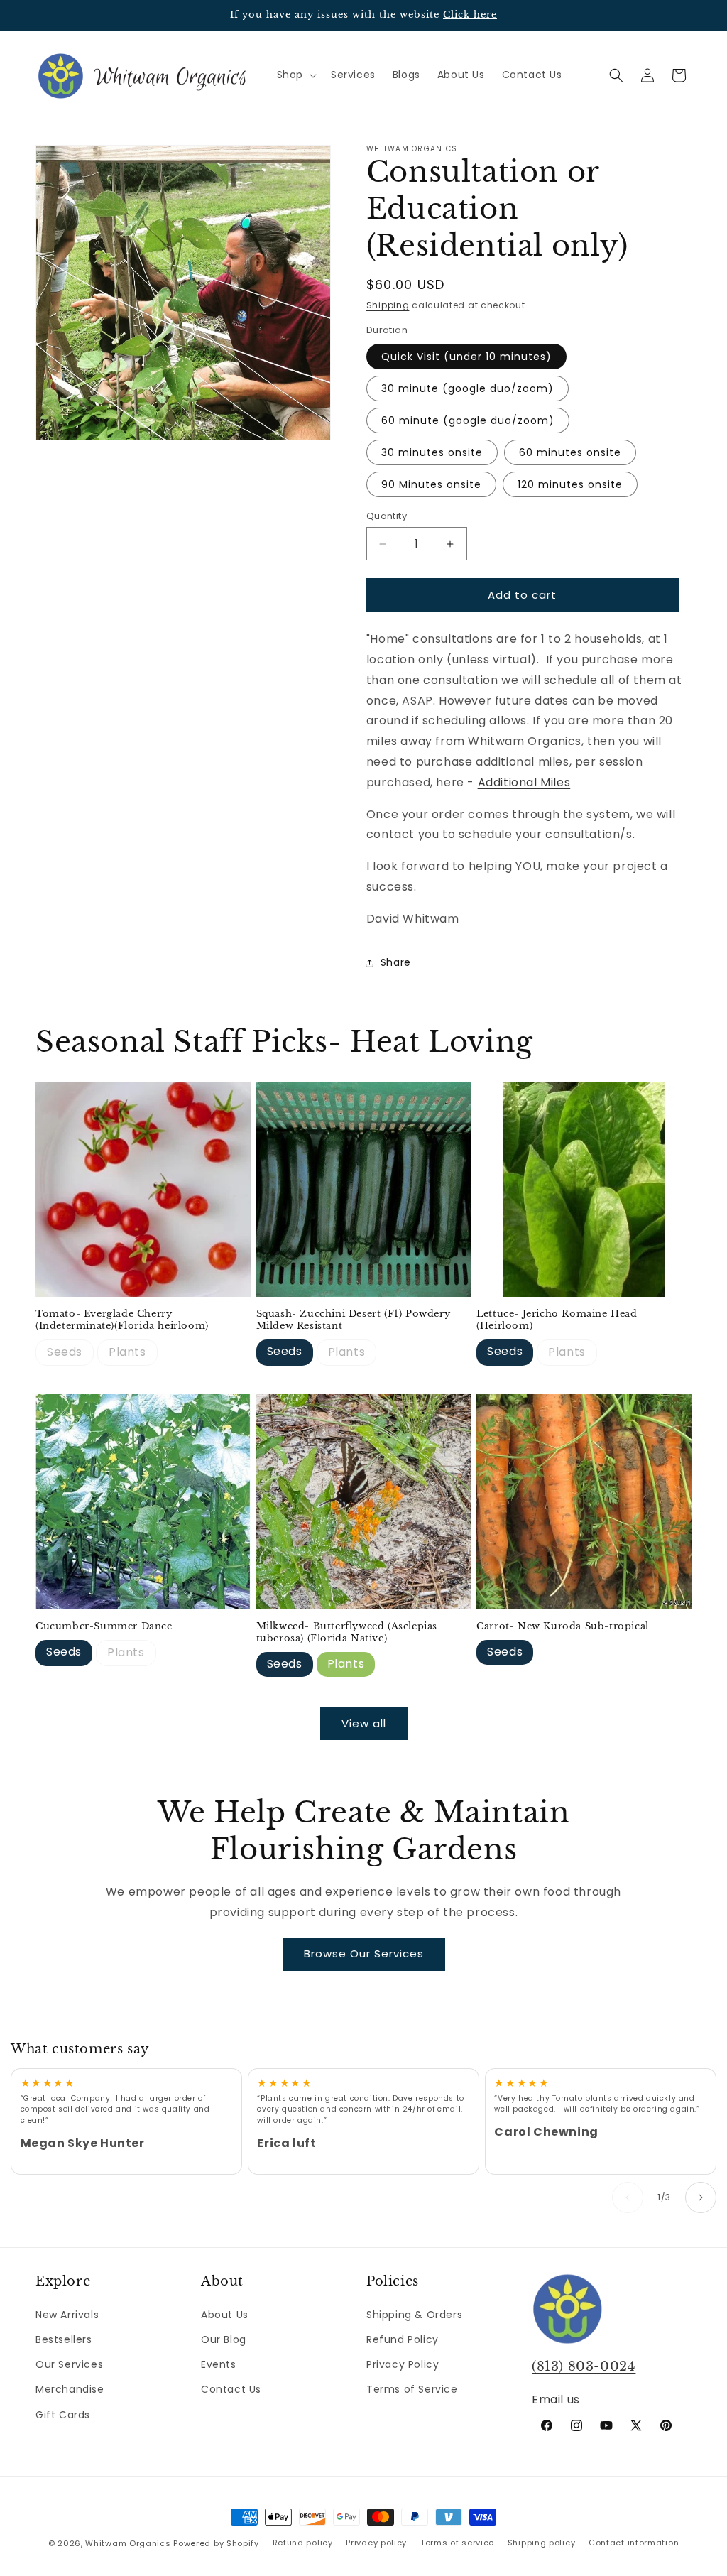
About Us (225, 2315)
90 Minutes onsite (431, 484)
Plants (127, 1352)
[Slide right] (701, 2197)
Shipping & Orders (414, 2315)
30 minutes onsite (432, 452)
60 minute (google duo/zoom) (468, 420)
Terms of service (457, 2543)
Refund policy (303, 2543)
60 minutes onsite (570, 452)
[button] (295, 75)
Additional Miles (524, 782)
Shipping (388, 305)
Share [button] (396, 962)
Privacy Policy (403, 2364)
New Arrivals (67, 2315)
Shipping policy (542, 2543)
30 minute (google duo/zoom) (468, 388)
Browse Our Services (364, 1953)
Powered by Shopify (216, 2543)
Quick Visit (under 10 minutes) (466, 357)
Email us (556, 2400)
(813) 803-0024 (584, 2366)
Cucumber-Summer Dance (104, 1626)
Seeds (65, 1352)
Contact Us (231, 2389)
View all (364, 1723)
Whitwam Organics (128, 2543)
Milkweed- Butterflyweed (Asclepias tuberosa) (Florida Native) (347, 1632)
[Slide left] (628, 2197)
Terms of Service (412, 2389)
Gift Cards (63, 2415)
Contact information (634, 2543)
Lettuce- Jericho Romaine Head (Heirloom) (557, 1320)
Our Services (69, 2364)
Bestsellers (64, 2339)
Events (219, 2364)
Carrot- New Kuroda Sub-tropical (563, 1626)
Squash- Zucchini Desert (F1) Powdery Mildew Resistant (354, 1320)
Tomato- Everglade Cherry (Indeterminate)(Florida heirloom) (122, 1320)
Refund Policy (403, 2339)
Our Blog (224, 2339)
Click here (470, 15)
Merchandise (70, 2389)
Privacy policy (376, 2543)
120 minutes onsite (570, 484)
